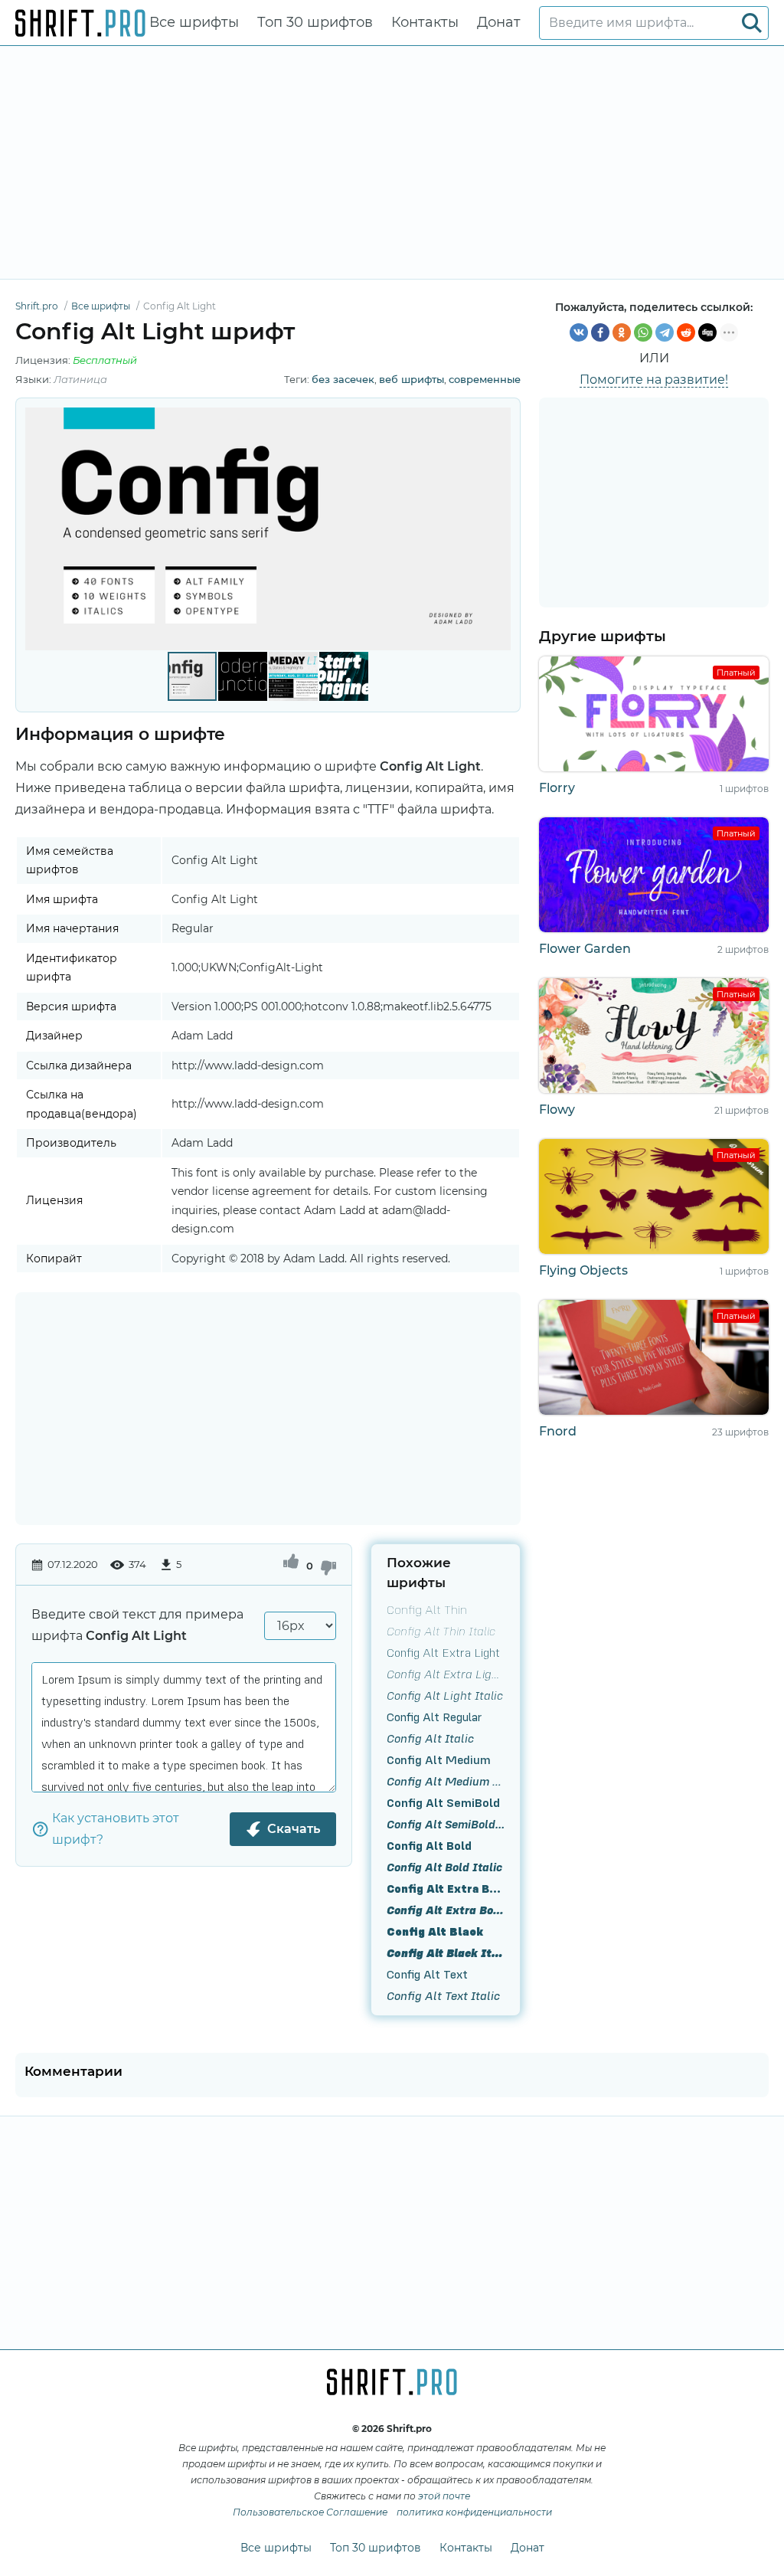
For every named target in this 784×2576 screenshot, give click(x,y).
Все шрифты (194, 22)
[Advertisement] (392, 162)
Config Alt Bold (429, 1845)
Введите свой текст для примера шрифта (137, 1625)
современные (485, 379)
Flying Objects (583, 1270)
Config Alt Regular (434, 1717)
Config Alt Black (435, 1931)
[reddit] (686, 332)
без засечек (343, 379)
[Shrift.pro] (80, 23)
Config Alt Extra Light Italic (446, 1674)
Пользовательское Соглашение (310, 2512)
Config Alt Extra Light (443, 1652)
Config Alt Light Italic (445, 1695)
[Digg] (707, 332)
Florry (557, 788)
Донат (499, 22)
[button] (497, 529)
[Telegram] (665, 332)
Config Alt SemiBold (443, 1802)
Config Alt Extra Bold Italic (446, 1910)
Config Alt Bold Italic (444, 1867)
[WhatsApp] (643, 332)
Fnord (558, 1431)
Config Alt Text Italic (443, 1995)
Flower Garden (585, 949)
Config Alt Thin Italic (441, 1631)
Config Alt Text (427, 1974)
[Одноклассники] (622, 332)
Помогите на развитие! (654, 380)
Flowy (557, 1110)
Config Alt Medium (439, 1759)
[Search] (752, 23)
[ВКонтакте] (579, 332)
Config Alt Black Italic (446, 1952)
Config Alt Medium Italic (446, 1781)
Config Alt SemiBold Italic (446, 1824)
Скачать (294, 1829)
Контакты (425, 22)
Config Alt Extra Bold (446, 1888)
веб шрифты (412, 379)
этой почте (444, 2496)
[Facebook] (600, 332)
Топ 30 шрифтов (315, 22)
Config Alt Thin (427, 1609)
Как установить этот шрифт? (116, 1829)
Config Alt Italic (430, 1738)
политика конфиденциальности (474, 2512)
